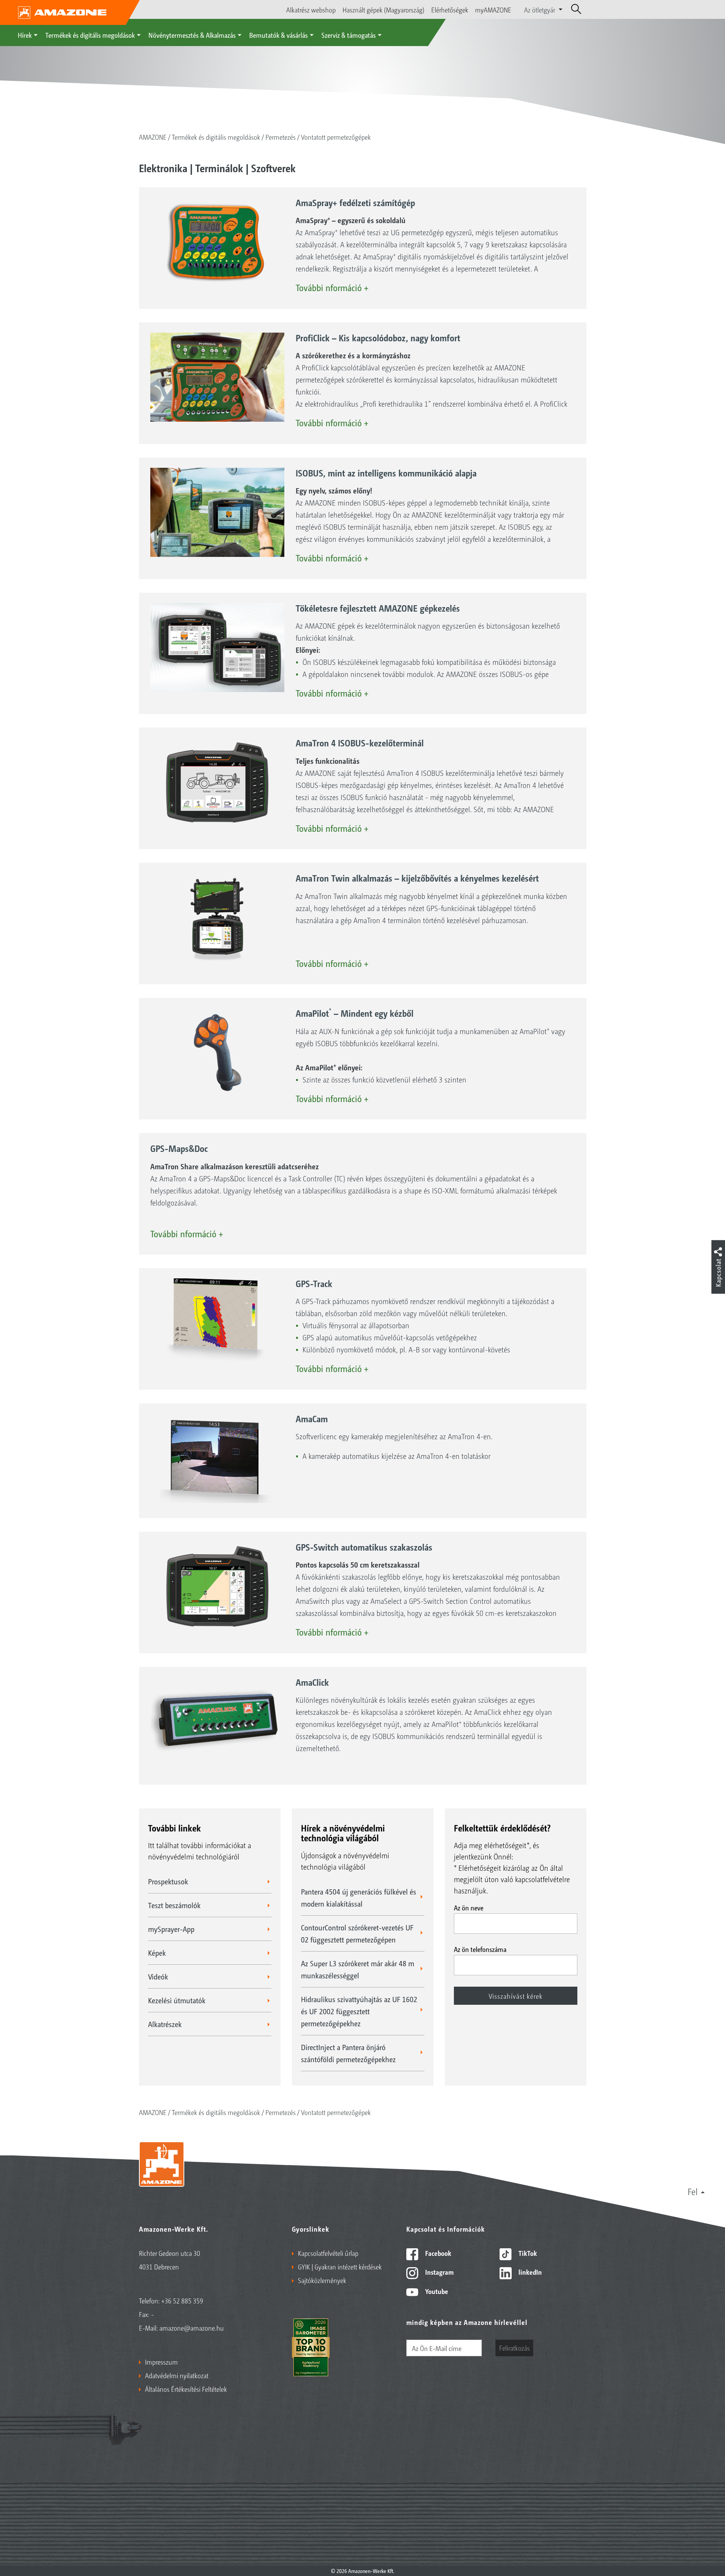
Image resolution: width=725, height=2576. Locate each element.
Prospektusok (168, 1881)
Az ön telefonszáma (480, 1949)
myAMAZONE (493, 9)
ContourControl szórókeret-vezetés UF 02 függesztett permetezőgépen (357, 1933)
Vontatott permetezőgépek (336, 137)
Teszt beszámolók (174, 1905)
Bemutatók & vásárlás (278, 35)
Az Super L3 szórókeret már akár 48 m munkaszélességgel (358, 1969)
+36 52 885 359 (182, 2300)
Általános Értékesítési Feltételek (186, 2389)
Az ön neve (469, 1907)
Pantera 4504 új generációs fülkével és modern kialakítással (359, 1898)
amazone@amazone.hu (192, 2328)
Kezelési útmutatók (177, 2000)
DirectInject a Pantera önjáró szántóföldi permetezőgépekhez (348, 2053)
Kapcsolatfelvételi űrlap (328, 2253)
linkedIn (529, 2272)
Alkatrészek (165, 2024)
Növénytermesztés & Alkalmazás (192, 35)
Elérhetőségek (450, 9)
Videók (158, 1976)
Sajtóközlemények (322, 2280)
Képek (157, 1953)
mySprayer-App (171, 1929)
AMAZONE (153, 137)
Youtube (436, 2291)
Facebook (437, 2253)
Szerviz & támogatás (349, 35)
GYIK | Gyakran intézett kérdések (340, 2266)
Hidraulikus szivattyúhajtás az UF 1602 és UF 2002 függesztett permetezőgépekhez (359, 2011)
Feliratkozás (514, 2348)
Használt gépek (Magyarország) (383, 9)
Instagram (439, 2272)
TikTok (527, 2253)
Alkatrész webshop (311, 9)
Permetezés (281, 137)
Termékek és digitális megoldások (90, 35)
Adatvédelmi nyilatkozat (177, 2375)
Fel (693, 2191)
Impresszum (161, 2362)
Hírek (25, 35)
